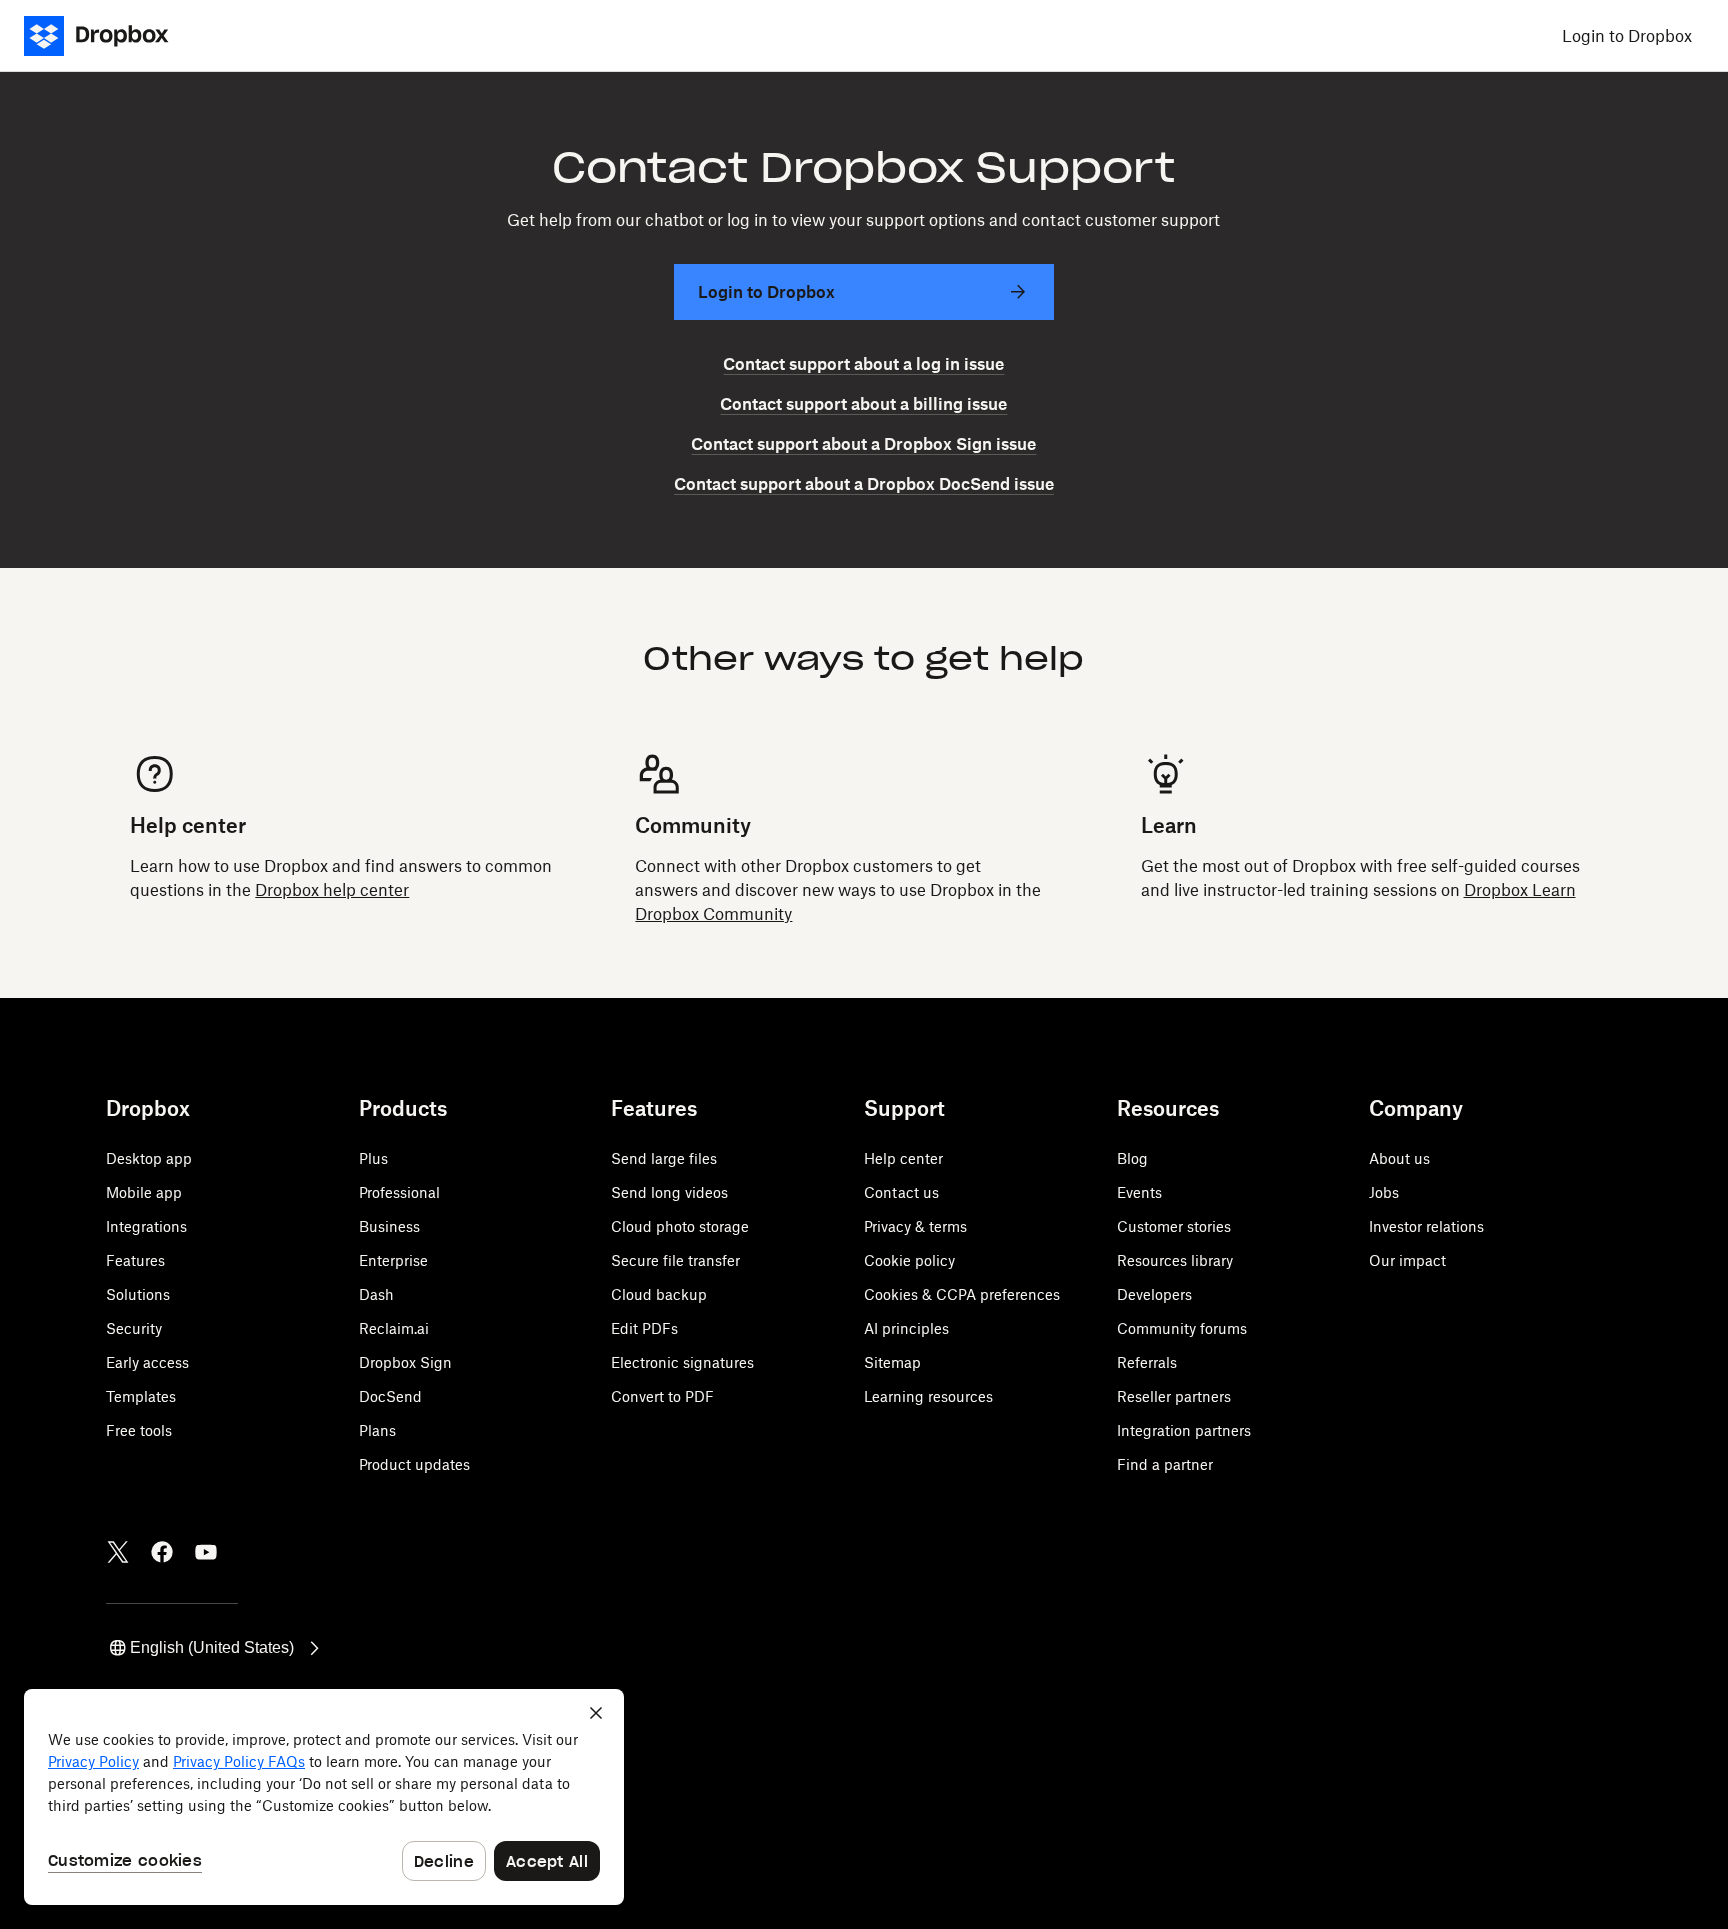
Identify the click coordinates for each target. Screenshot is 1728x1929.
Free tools (139, 1430)
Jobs (1384, 1192)
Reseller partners (1174, 1396)
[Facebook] (162, 1552)
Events (1139, 1192)
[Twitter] (118, 1552)
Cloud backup (659, 1294)
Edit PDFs (644, 1328)
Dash (376, 1294)
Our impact (1407, 1260)
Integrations (146, 1226)
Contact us (901, 1192)
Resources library (1175, 1260)
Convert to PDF (662, 1396)
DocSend (390, 1396)
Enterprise (393, 1260)
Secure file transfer (675, 1260)
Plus (373, 1158)
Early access (147, 1362)
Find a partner (1165, 1464)
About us (1399, 1158)
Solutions (138, 1294)
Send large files (664, 1158)
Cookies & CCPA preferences (962, 1294)
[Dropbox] (108, 36)
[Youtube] (206, 1552)
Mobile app (144, 1192)
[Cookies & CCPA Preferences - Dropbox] (324, 1797)
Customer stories (1174, 1226)
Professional (399, 1192)
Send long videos (669, 1192)
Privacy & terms (915, 1226)
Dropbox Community (713, 914)
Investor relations (1426, 1226)
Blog (1132, 1158)
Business (389, 1226)
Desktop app (149, 1158)
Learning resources (928, 1396)
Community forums (1182, 1328)
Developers (1154, 1294)
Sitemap (892, 1362)
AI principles (906, 1328)
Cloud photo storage (680, 1226)
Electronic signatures (682, 1362)
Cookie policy (909, 1260)
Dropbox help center (332, 890)
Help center (903, 1158)
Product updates (414, 1464)
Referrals (1147, 1362)
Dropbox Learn (1520, 890)
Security (134, 1328)
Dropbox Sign (405, 1362)
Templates (141, 1396)
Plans (377, 1430)
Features (135, 1260)
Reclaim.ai (394, 1328)
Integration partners (1184, 1430)
